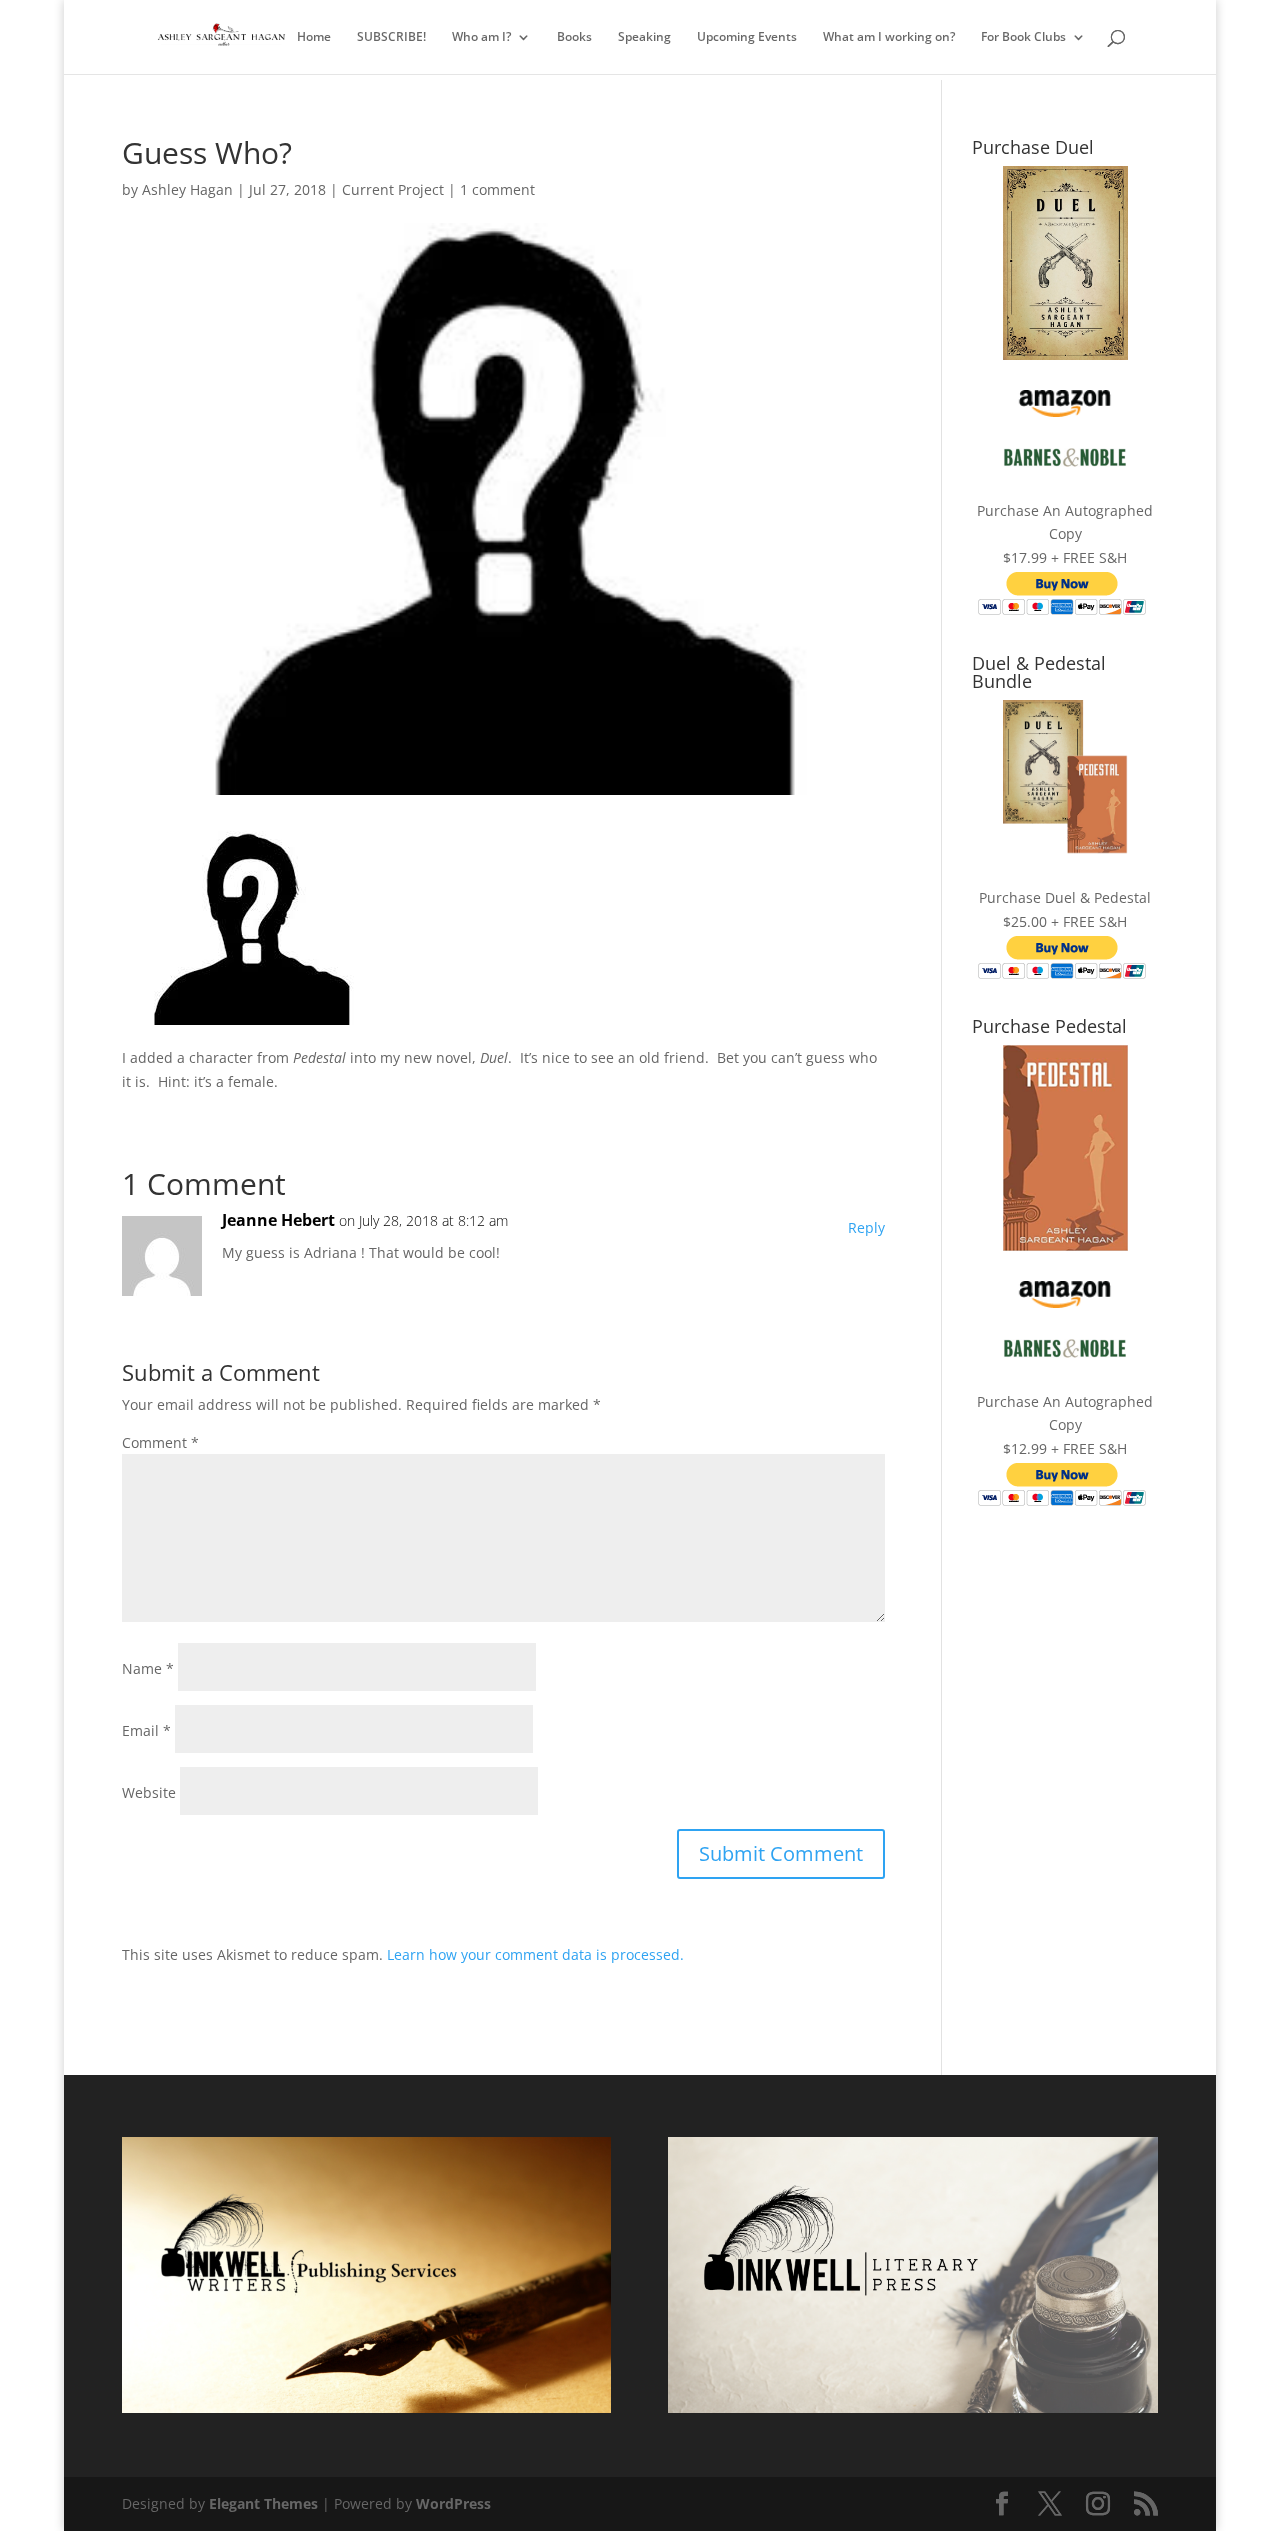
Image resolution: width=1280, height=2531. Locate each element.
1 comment (497, 189)
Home (314, 37)
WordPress (453, 2503)
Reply (866, 1227)
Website (149, 1792)
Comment (160, 1442)
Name (148, 1668)
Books (574, 37)
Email (146, 1730)
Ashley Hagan (187, 189)
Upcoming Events (747, 37)
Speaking (644, 37)
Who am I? (481, 37)
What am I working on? (889, 37)
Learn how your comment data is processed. (535, 1954)
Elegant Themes (263, 2503)
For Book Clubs (1023, 37)
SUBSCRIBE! (391, 37)
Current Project (393, 189)
